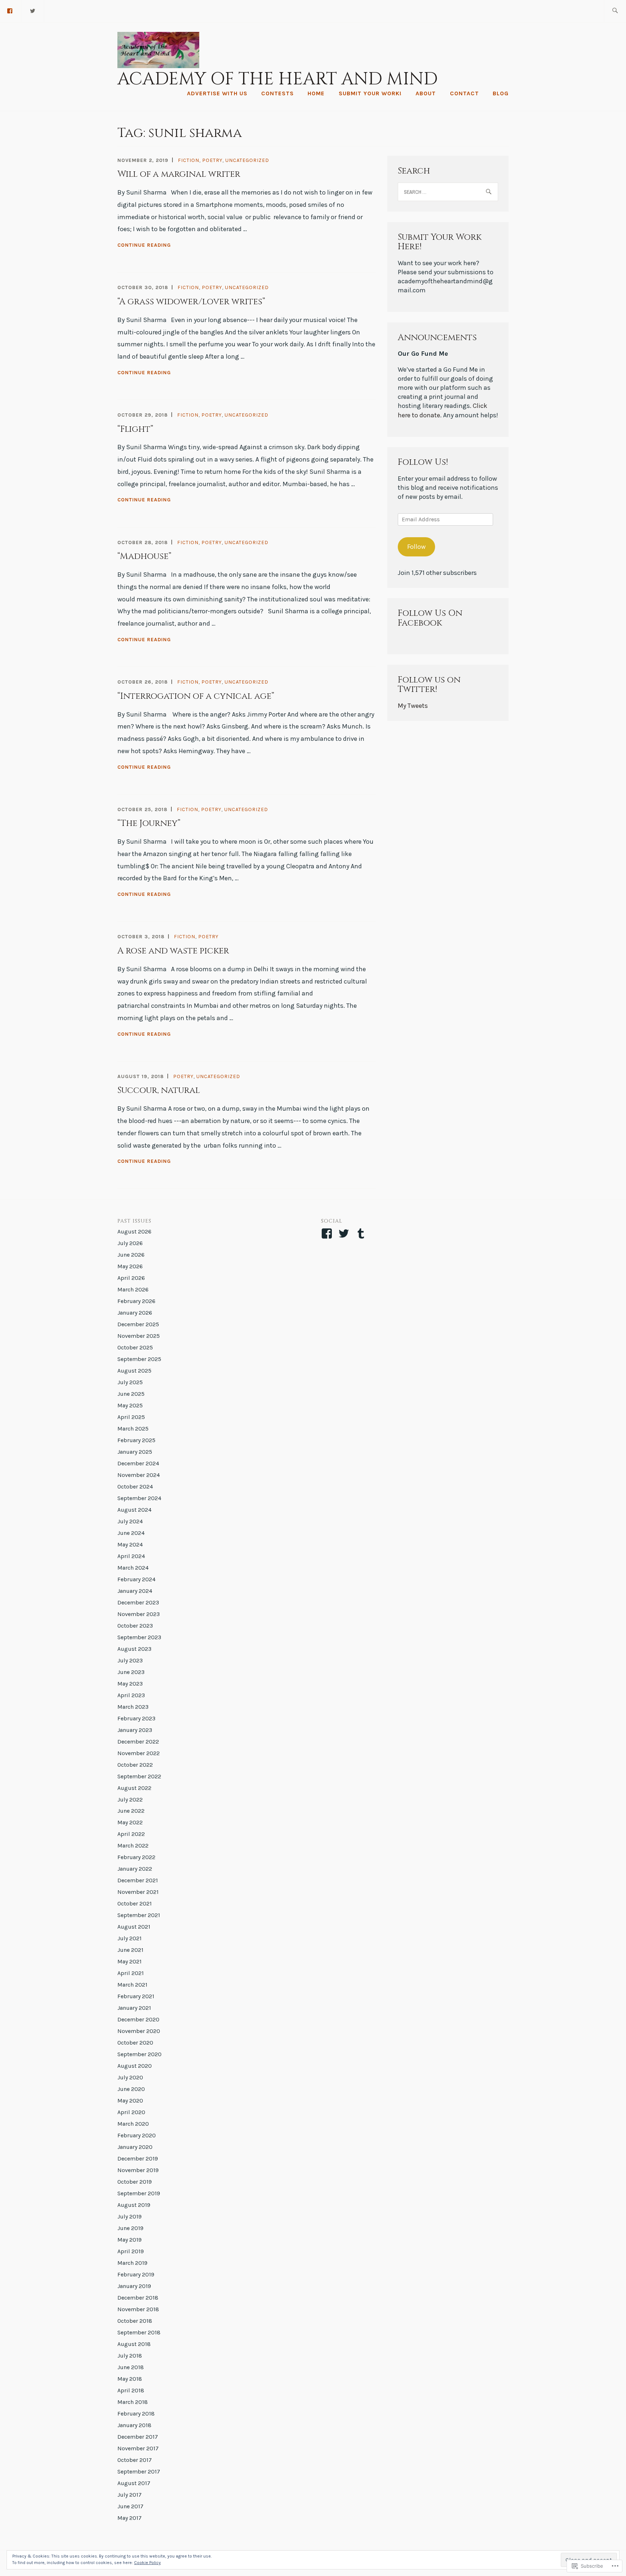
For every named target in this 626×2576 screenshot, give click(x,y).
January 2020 (135, 2147)
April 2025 (131, 1417)
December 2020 (138, 2019)
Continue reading (144, 246)
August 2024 (134, 1510)
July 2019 (130, 2216)
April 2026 (131, 1278)
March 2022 (133, 1846)
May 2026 (130, 1266)
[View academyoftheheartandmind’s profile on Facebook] (328, 1233)
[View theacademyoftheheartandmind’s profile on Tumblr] (362, 1233)
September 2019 (139, 2193)
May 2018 (130, 2379)
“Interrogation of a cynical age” (196, 696)
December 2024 (138, 1463)
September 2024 (139, 1498)
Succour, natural (159, 1090)
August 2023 (134, 1649)
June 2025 (131, 1394)
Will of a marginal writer (179, 174)
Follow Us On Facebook (430, 618)
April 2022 (131, 1834)
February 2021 (136, 1996)
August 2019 (134, 2205)
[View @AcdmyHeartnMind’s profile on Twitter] (345, 1233)
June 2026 (131, 1255)
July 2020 (130, 2077)
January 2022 (135, 1869)
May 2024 (130, 1544)
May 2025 (130, 1405)
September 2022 (139, 1776)
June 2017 (130, 2506)
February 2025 (136, 1440)
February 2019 (136, 2274)
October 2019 (135, 2182)
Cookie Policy (147, 2563)
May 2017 (130, 2518)
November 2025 (139, 1336)
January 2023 (135, 1730)
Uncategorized (247, 160)
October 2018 (135, 2321)
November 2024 (139, 1475)
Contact (464, 93)
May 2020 (130, 2101)
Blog (501, 93)
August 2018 (134, 2344)
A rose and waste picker (173, 951)
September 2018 (139, 2332)
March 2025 (133, 1429)
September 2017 (139, 2471)
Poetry (212, 160)
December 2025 (138, 1324)
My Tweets (413, 706)
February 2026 (136, 1301)
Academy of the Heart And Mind (277, 79)
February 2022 (136, 1857)
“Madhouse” (144, 556)
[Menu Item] (33, 10)
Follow (416, 547)
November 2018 (138, 2309)
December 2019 (138, 2159)
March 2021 (132, 1985)
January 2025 (135, 1452)
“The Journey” (149, 823)
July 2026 (130, 1243)
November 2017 (138, 2448)
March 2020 (133, 2124)
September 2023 (139, 1637)
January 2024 (135, 1591)
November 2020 (139, 2031)
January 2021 (134, 2008)
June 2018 (131, 2367)
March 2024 (133, 1568)
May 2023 (130, 1684)
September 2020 (139, 2054)
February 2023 (136, 1718)
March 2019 (132, 2263)
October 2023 (135, 1626)
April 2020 (131, 2112)
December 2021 (138, 1880)
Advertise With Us (217, 93)
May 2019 (130, 2240)
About (426, 93)
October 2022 (135, 1765)
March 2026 (133, 1289)
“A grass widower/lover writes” (191, 302)
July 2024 (130, 1521)
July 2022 (130, 1800)
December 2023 (138, 1602)
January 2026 (135, 1313)
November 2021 (138, 1892)
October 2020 (135, 2043)
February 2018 (136, 2414)
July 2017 (130, 2495)
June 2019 (130, 2228)
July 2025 (130, 1382)
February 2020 (137, 2135)
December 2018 (138, 2298)
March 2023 (133, 1707)
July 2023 (130, 1660)
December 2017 (138, 2437)
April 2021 (131, 1973)
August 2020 (135, 2066)
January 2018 (134, 2425)
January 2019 (134, 2286)
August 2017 (134, 2483)
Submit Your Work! (370, 93)
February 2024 (136, 1579)
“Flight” (135, 429)
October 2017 (135, 2460)
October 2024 (135, 1487)
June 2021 (130, 1950)
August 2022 (134, 1788)
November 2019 (138, 2170)
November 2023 (139, 1614)
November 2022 (139, 1753)
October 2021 (135, 1903)
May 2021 (130, 1961)
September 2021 (139, 1915)
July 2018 (130, 2356)
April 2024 (131, 1556)
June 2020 (131, 2089)
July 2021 (130, 1938)
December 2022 (138, 1742)
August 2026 (134, 1231)
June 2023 (131, 1672)
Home (316, 93)
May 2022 (130, 1822)
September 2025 (139, 1359)
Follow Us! (423, 462)
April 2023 (131, 1695)
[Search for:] (615, 11)
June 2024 (131, 1533)
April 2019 (131, 2251)
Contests (277, 93)
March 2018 (133, 2402)
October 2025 (135, 1347)
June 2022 (131, 1811)
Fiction (189, 160)
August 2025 (134, 1371)
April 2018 (131, 2390)
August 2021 (134, 1927)
